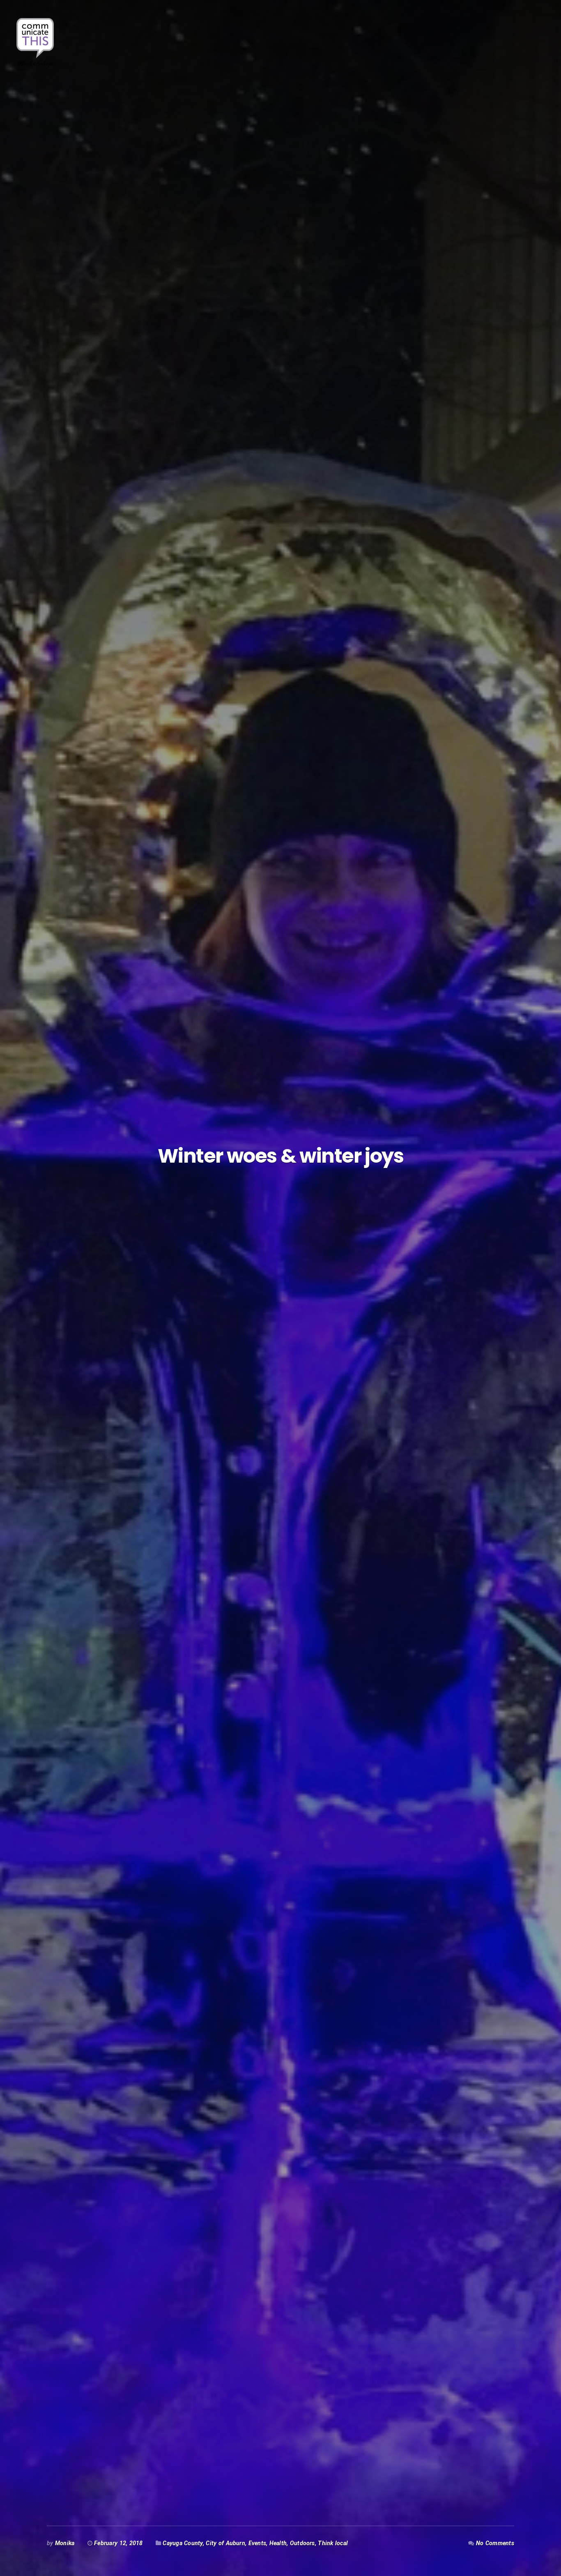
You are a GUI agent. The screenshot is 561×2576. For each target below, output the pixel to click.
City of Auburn (225, 2543)
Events (257, 2543)
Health (278, 2543)
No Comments (495, 2543)
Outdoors (302, 2543)
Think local (333, 2543)
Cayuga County (183, 2543)
